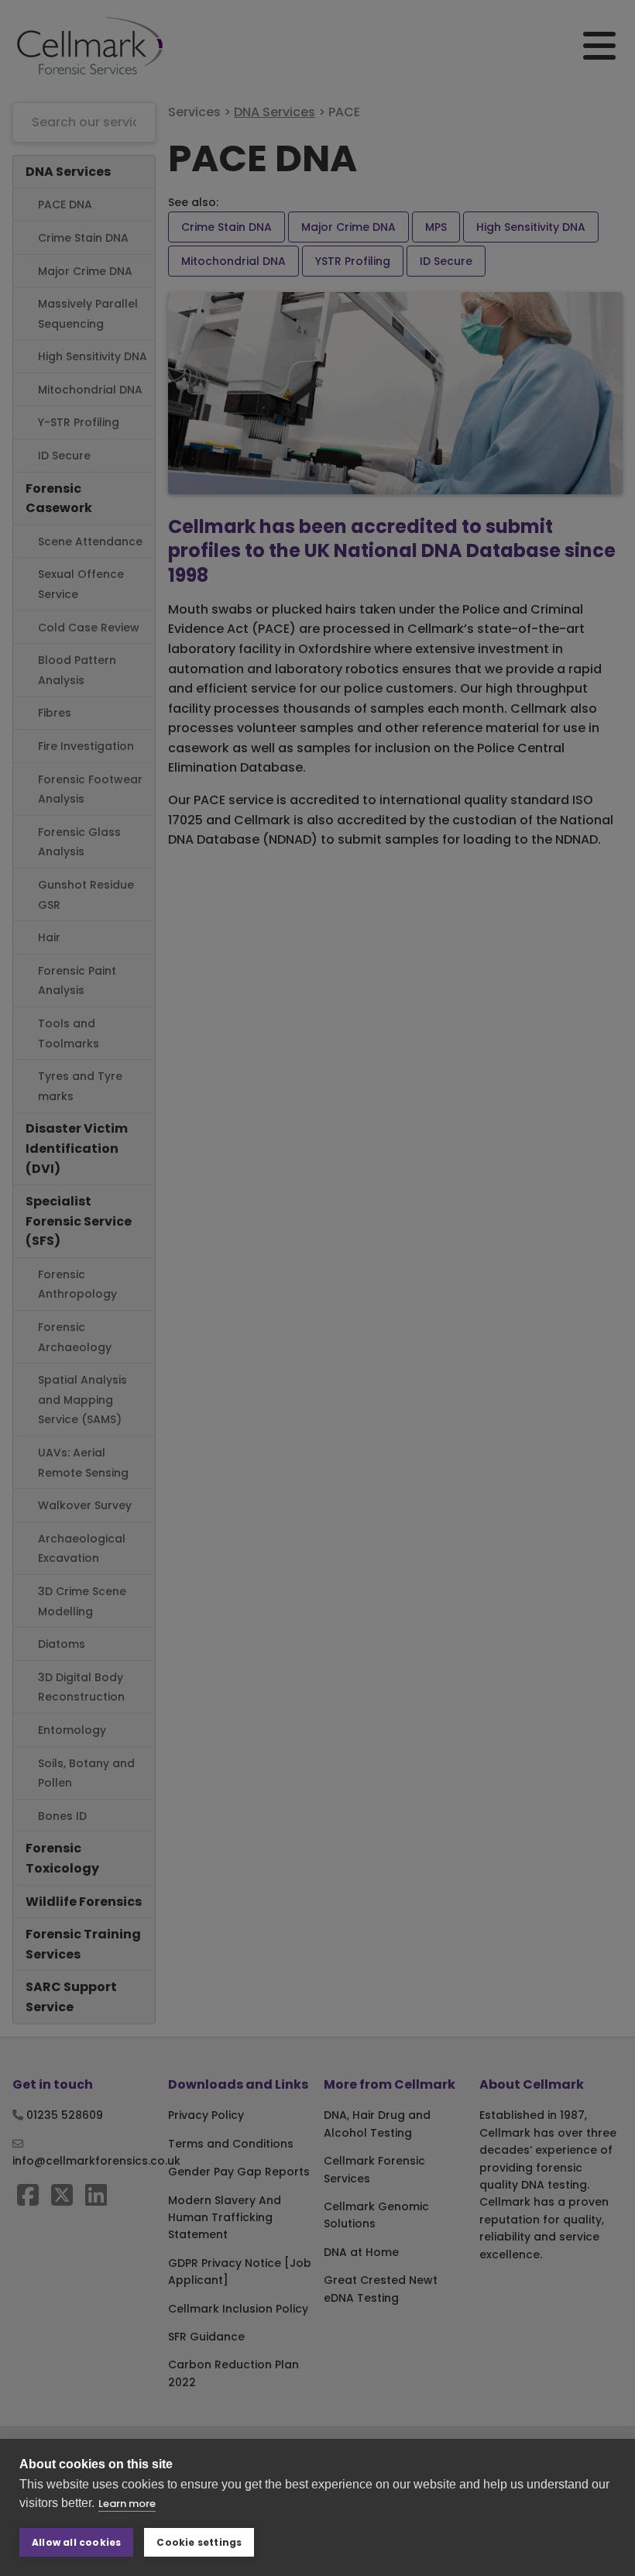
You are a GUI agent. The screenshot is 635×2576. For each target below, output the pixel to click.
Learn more (127, 2504)
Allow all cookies (76, 2542)
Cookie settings (199, 2542)
